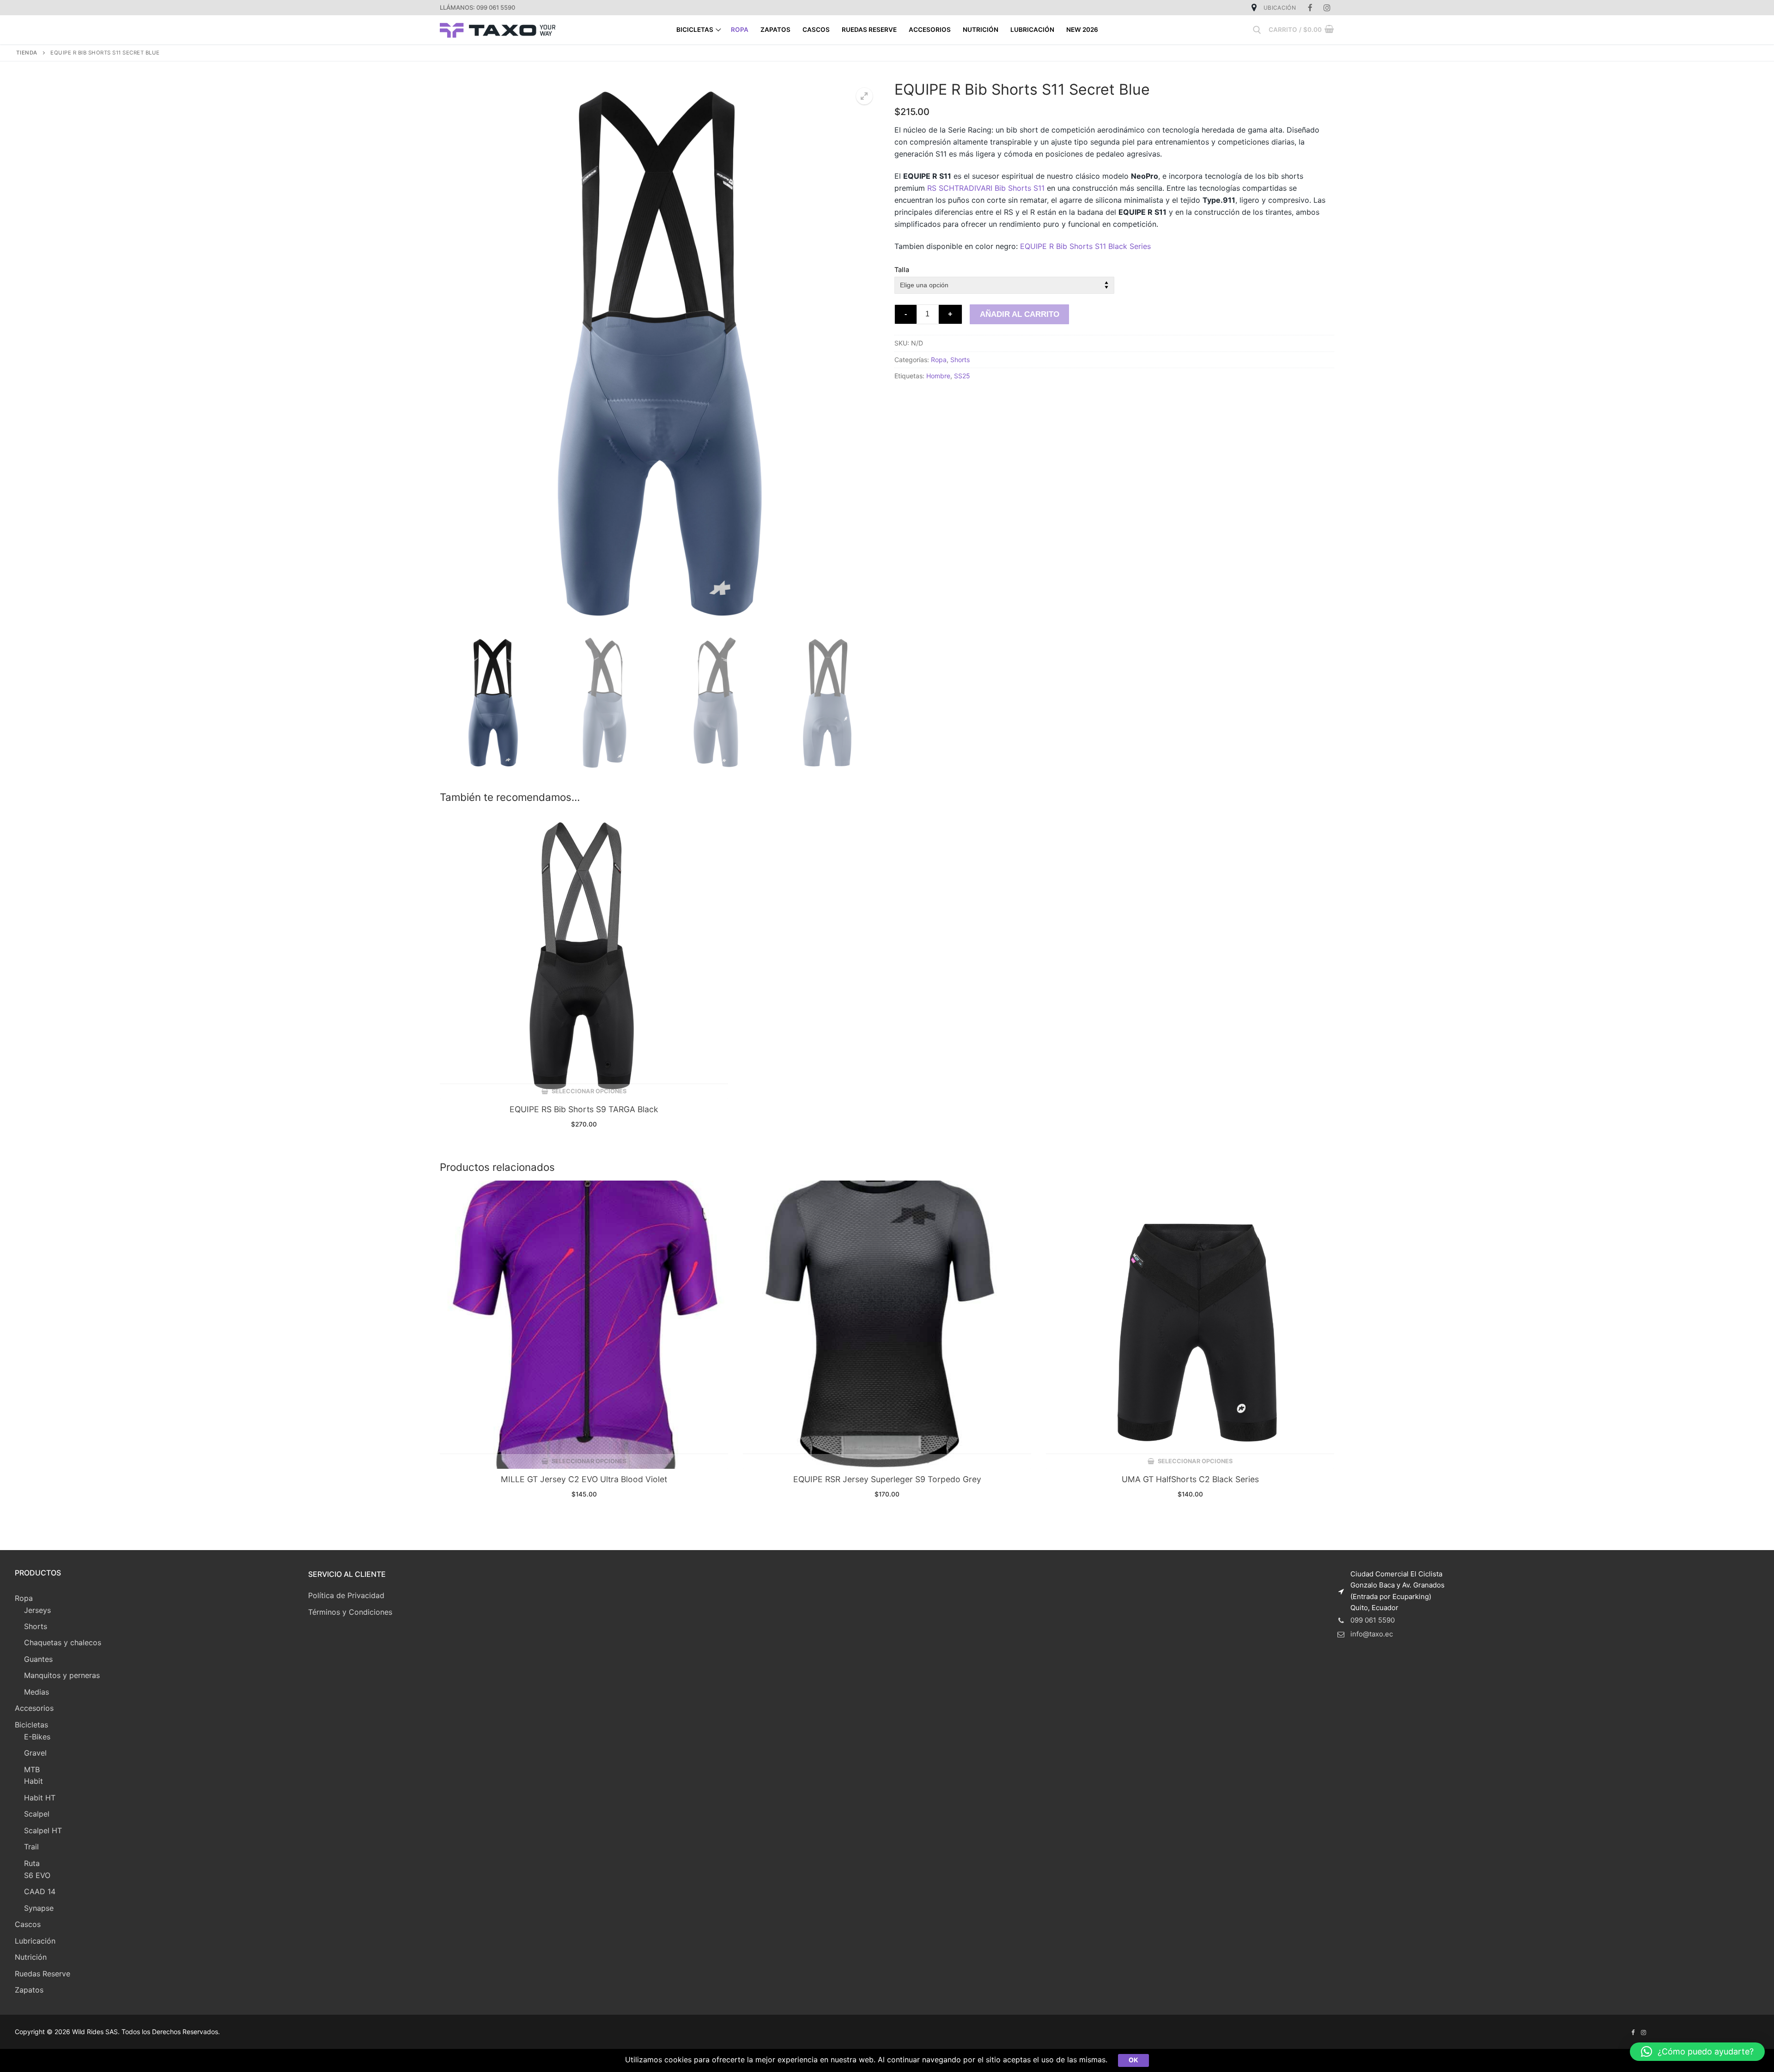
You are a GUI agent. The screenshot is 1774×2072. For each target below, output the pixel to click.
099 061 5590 (1373, 1620)
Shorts (960, 360)
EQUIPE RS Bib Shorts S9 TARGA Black (584, 1109)
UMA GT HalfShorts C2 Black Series (1190, 1479)
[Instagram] (1327, 8)
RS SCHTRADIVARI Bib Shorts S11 (986, 188)
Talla (902, 270)
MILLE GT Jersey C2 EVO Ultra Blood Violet (584, 1479)
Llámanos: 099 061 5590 (477, 7)
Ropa (939, 360)
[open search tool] (1257, 30)
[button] (1697, 2052)
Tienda (27, 53)
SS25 (962, 376)
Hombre (938, 376)
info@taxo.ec (1372, 1634)
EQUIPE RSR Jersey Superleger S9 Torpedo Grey (887, 1479)
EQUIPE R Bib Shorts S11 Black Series (1085, 246)
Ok (1133, 2060)
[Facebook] (1310, 8)
